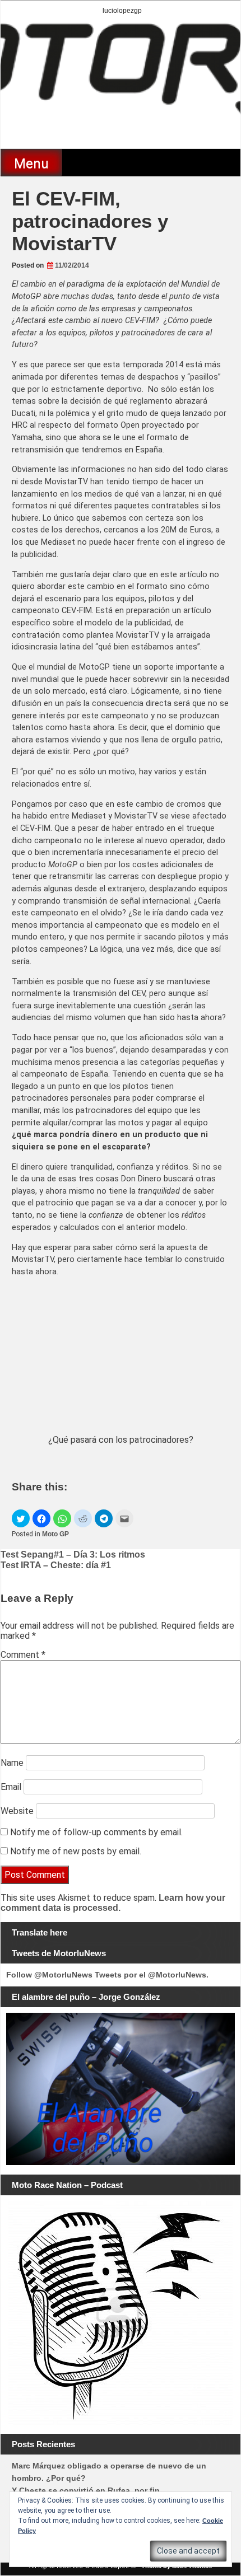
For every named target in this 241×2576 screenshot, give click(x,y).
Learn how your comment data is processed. (113, 1903)
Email (11, 1787)
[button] (21, 1518)
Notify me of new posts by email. (76, 1851)
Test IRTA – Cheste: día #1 (56, 1565)
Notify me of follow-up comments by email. (96, 1832)
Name (12, 1763)
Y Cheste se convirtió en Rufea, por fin (86, 2490)
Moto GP (55, 1534)
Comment (23, 1655)
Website (17, 1811)
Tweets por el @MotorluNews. (152, 1975)
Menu (31, 163)
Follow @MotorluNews (49, 1975)
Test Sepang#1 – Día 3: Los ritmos (73, 1555)
